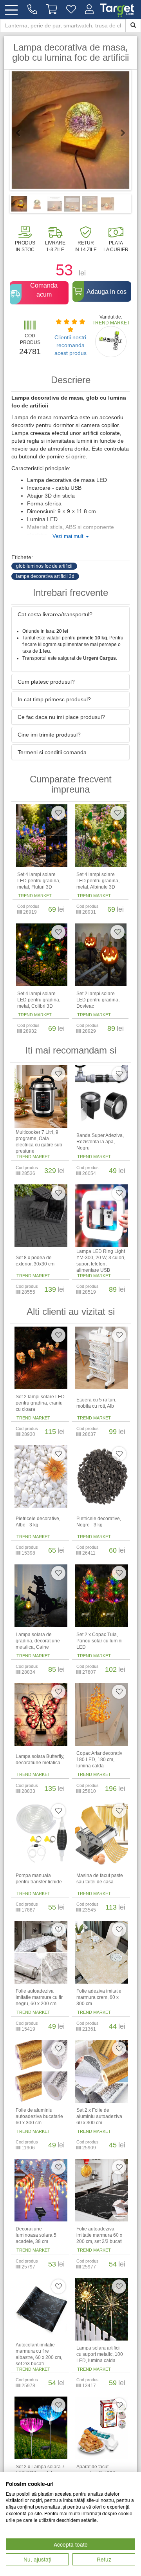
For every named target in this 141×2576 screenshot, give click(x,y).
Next (119, 133)
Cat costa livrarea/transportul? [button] (55, 614)
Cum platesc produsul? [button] (46, 682)
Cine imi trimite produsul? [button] (49, 735)
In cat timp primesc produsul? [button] (54, 699)
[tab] (70, 614)
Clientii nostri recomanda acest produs (70, 345)
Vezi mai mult (69, 536)
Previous (22, 133)
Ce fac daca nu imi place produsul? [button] (61, 717)
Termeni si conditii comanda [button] (52, 752)
